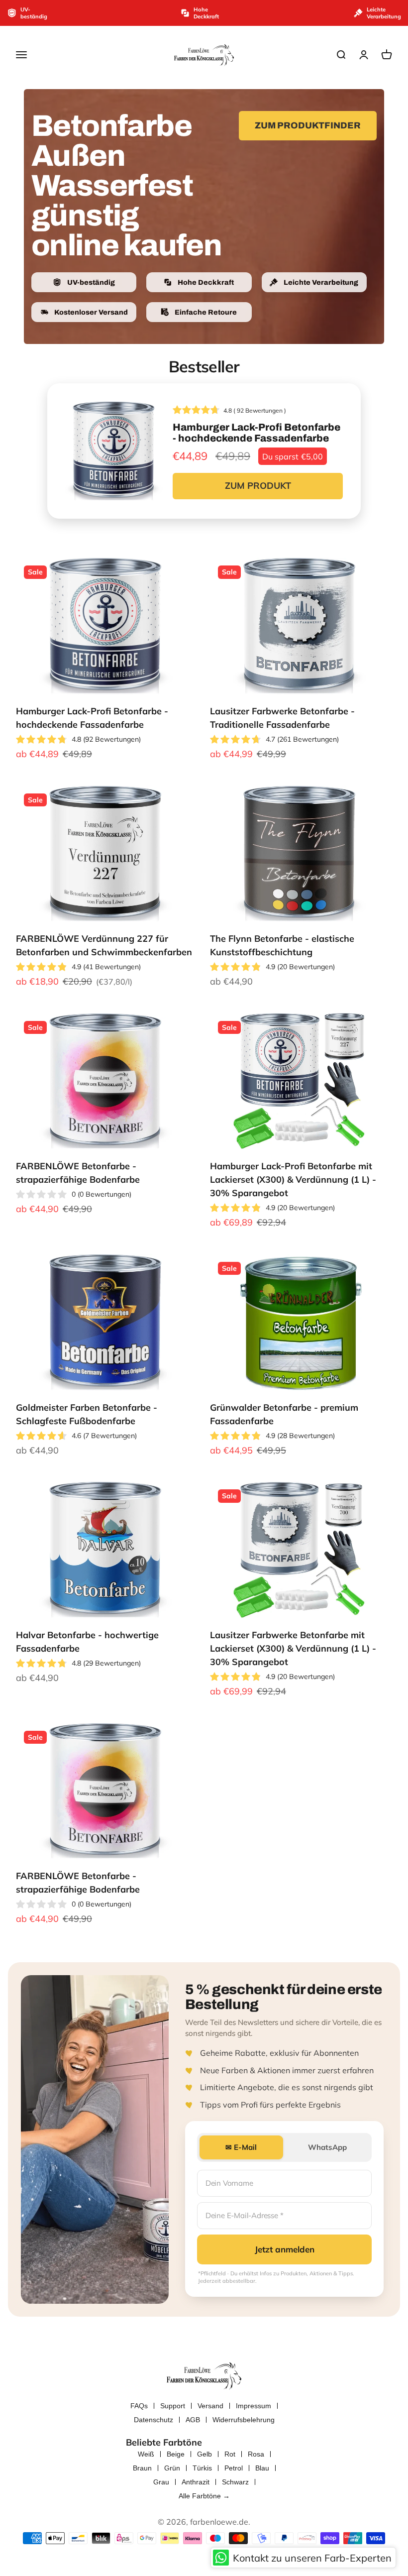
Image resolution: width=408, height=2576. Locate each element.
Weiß (146, 2454)
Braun (142, 2468)
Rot (230, 2454)
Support (173, 2406)
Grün (172, 2468)
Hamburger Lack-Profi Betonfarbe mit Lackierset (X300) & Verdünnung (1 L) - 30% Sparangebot (293, 1179)
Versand (210, 2406)
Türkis (202, 2468)
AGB (193, 2420)
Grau (161, 2482)
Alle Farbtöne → (204, 2496)
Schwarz (235, 2482)
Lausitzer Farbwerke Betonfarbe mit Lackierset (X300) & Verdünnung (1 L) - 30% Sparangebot (293, 1648)
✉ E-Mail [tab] (241, 2147)
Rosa (256, 2454)
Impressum (254, 2406)
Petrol (234, 2468)
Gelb (204, 2454)
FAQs (139, 2406)
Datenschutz (153, 2420)
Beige (176, 2454)
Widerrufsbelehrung (244, 2420)
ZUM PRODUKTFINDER (308, 125)
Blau (262, 2468)
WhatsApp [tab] (327, 2147)
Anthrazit (196, 2482)
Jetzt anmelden (285, 2249)
